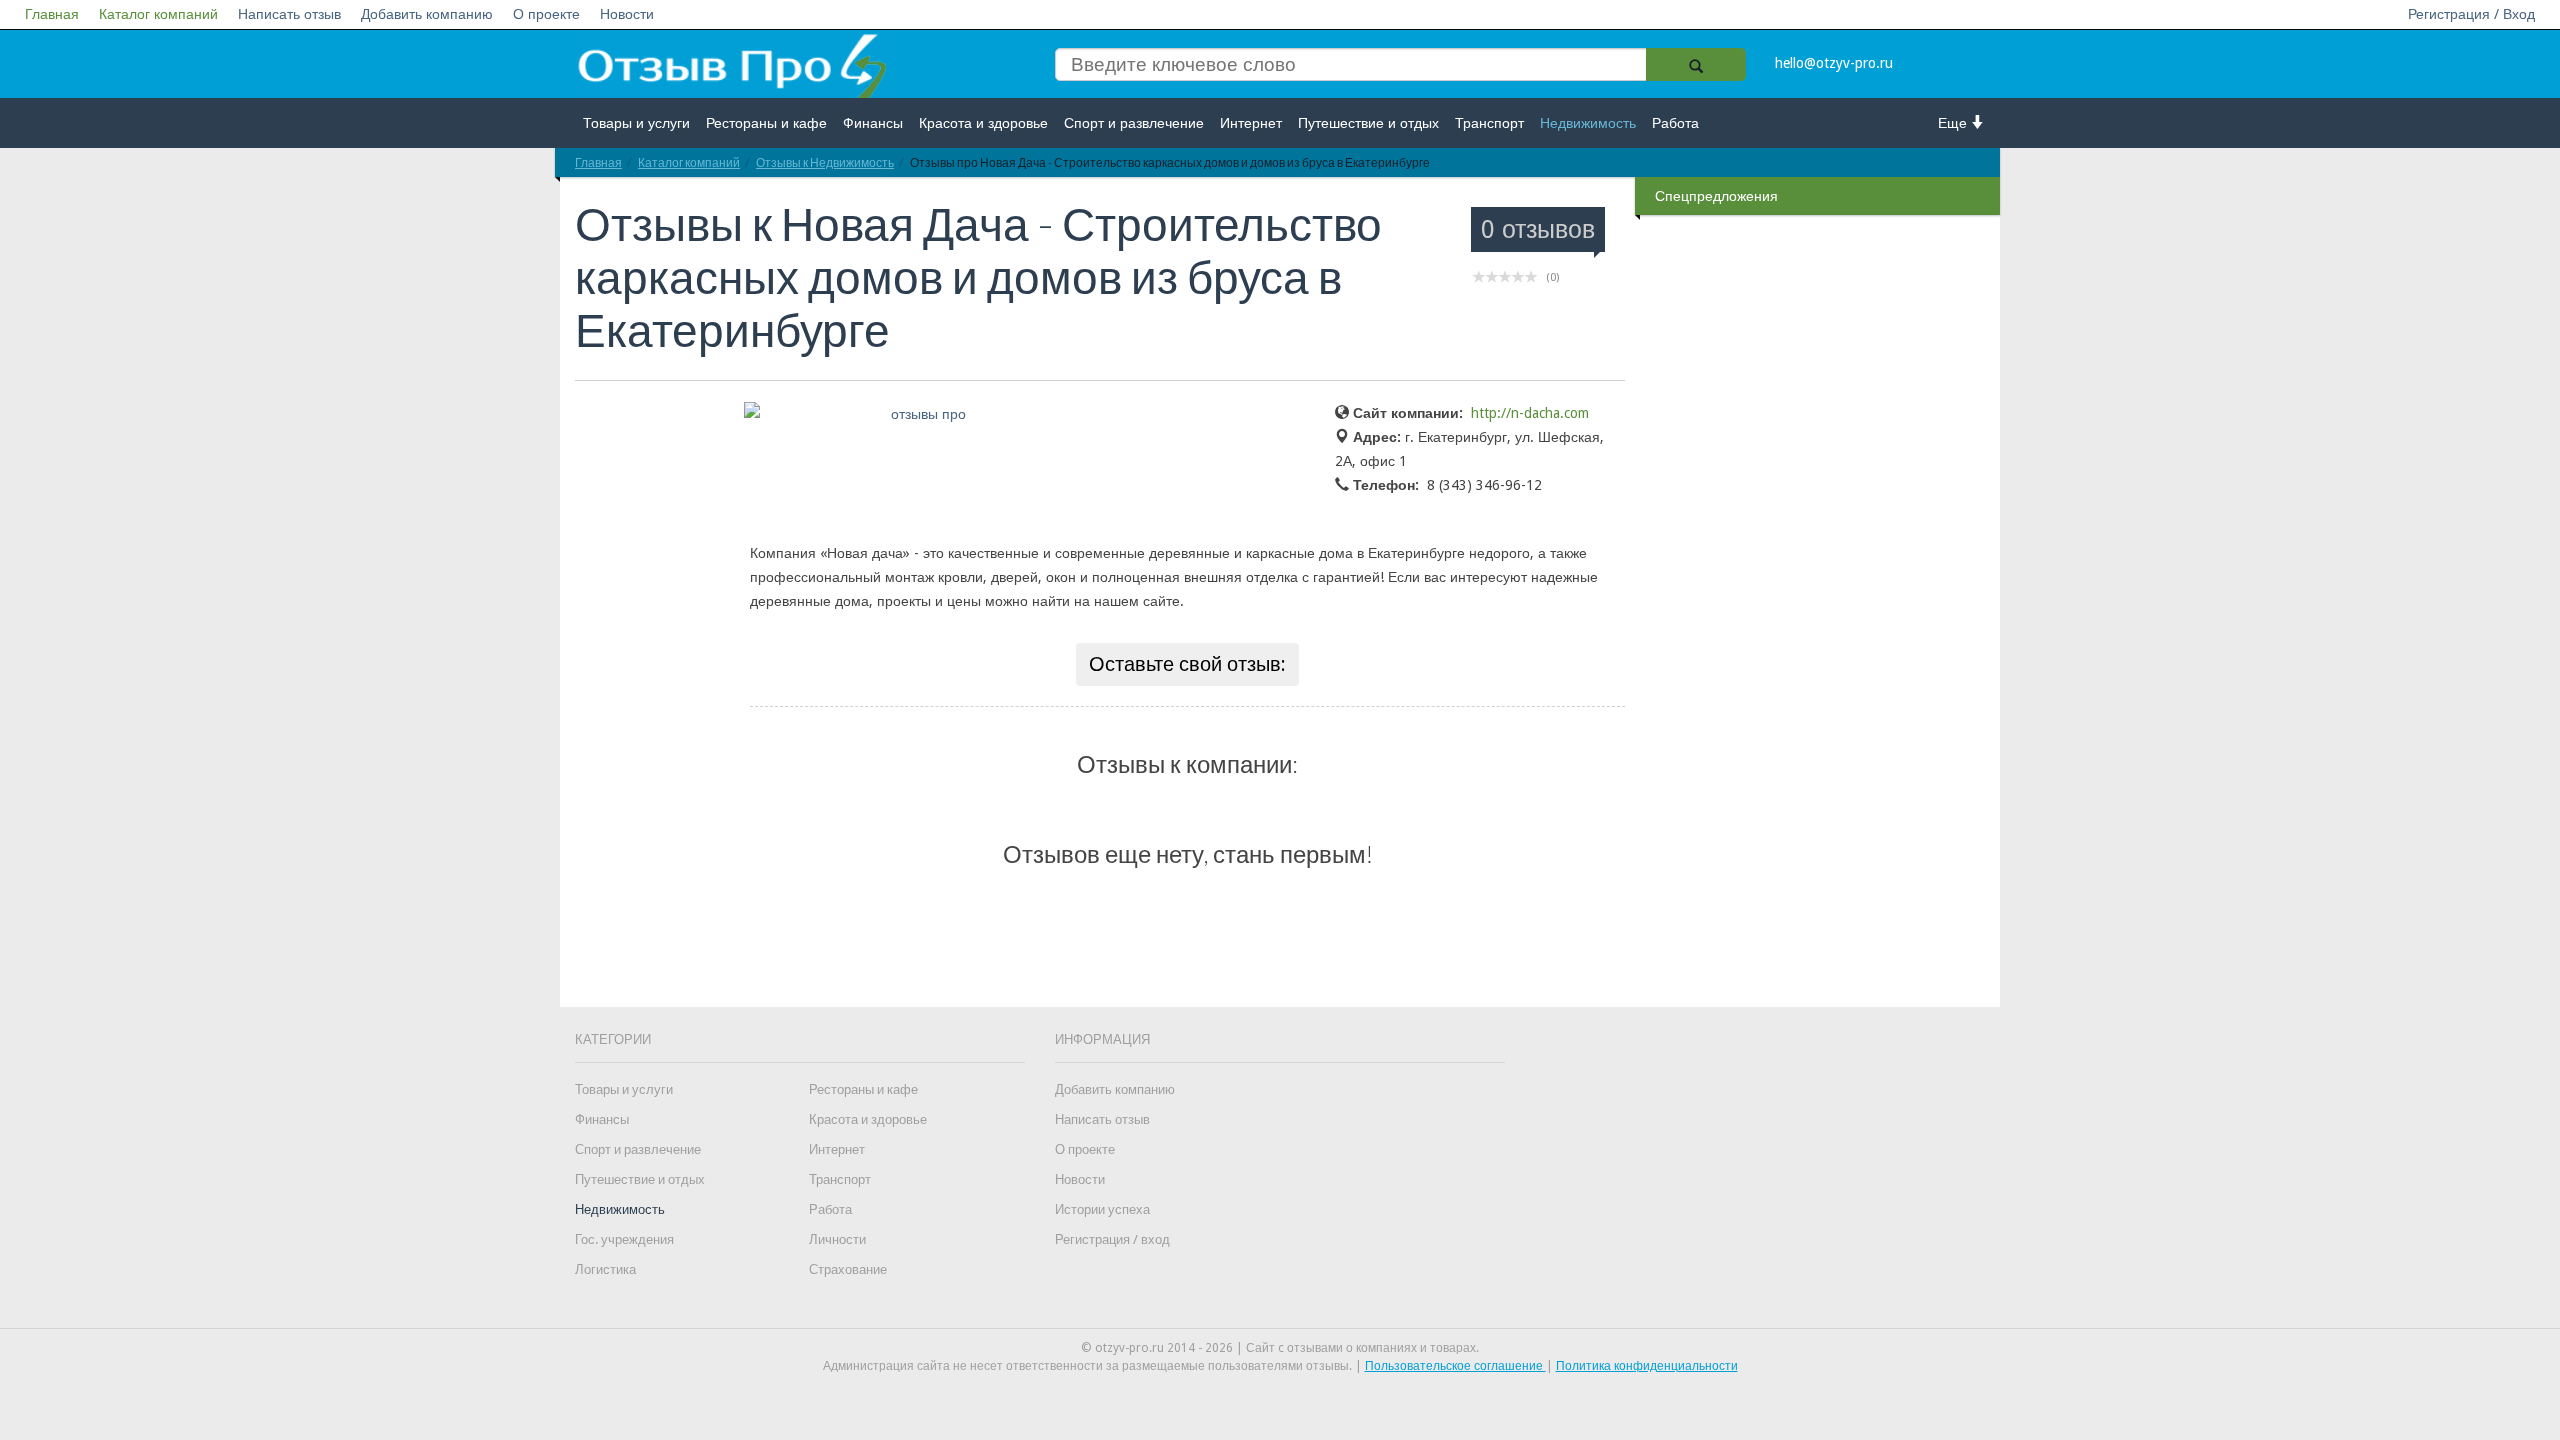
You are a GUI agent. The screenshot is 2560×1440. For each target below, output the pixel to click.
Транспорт (1489, 123)
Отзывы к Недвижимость (825, 162)
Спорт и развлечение (1134, 123)
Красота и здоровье (983, 123)
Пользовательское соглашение (1455, 1366)
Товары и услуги (636, 123)
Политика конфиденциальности (1647, 1366)
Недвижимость (1588, 123)
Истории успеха (1102, 1209)
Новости (627, 14)
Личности (837, 1239)
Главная (52, 14)
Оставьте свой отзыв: (1187, 664)
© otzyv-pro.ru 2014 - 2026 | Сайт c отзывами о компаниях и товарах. (1280, 1348)
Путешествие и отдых (1368, 123)
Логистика (605, 1269)
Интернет (1251, 123)
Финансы (873, 123)
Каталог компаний (158, 14)
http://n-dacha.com (1530, 413)
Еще (1954, 123)
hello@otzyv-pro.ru (1834, 63)
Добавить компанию (427, 14)
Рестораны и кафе (766, 123)
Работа (1675, 123)
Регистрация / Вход (2471, 14)
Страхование (848, 1269)
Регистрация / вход (1112, 1239)
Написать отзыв (289, 14)
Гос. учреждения (624, 1239)
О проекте (546, 14)
